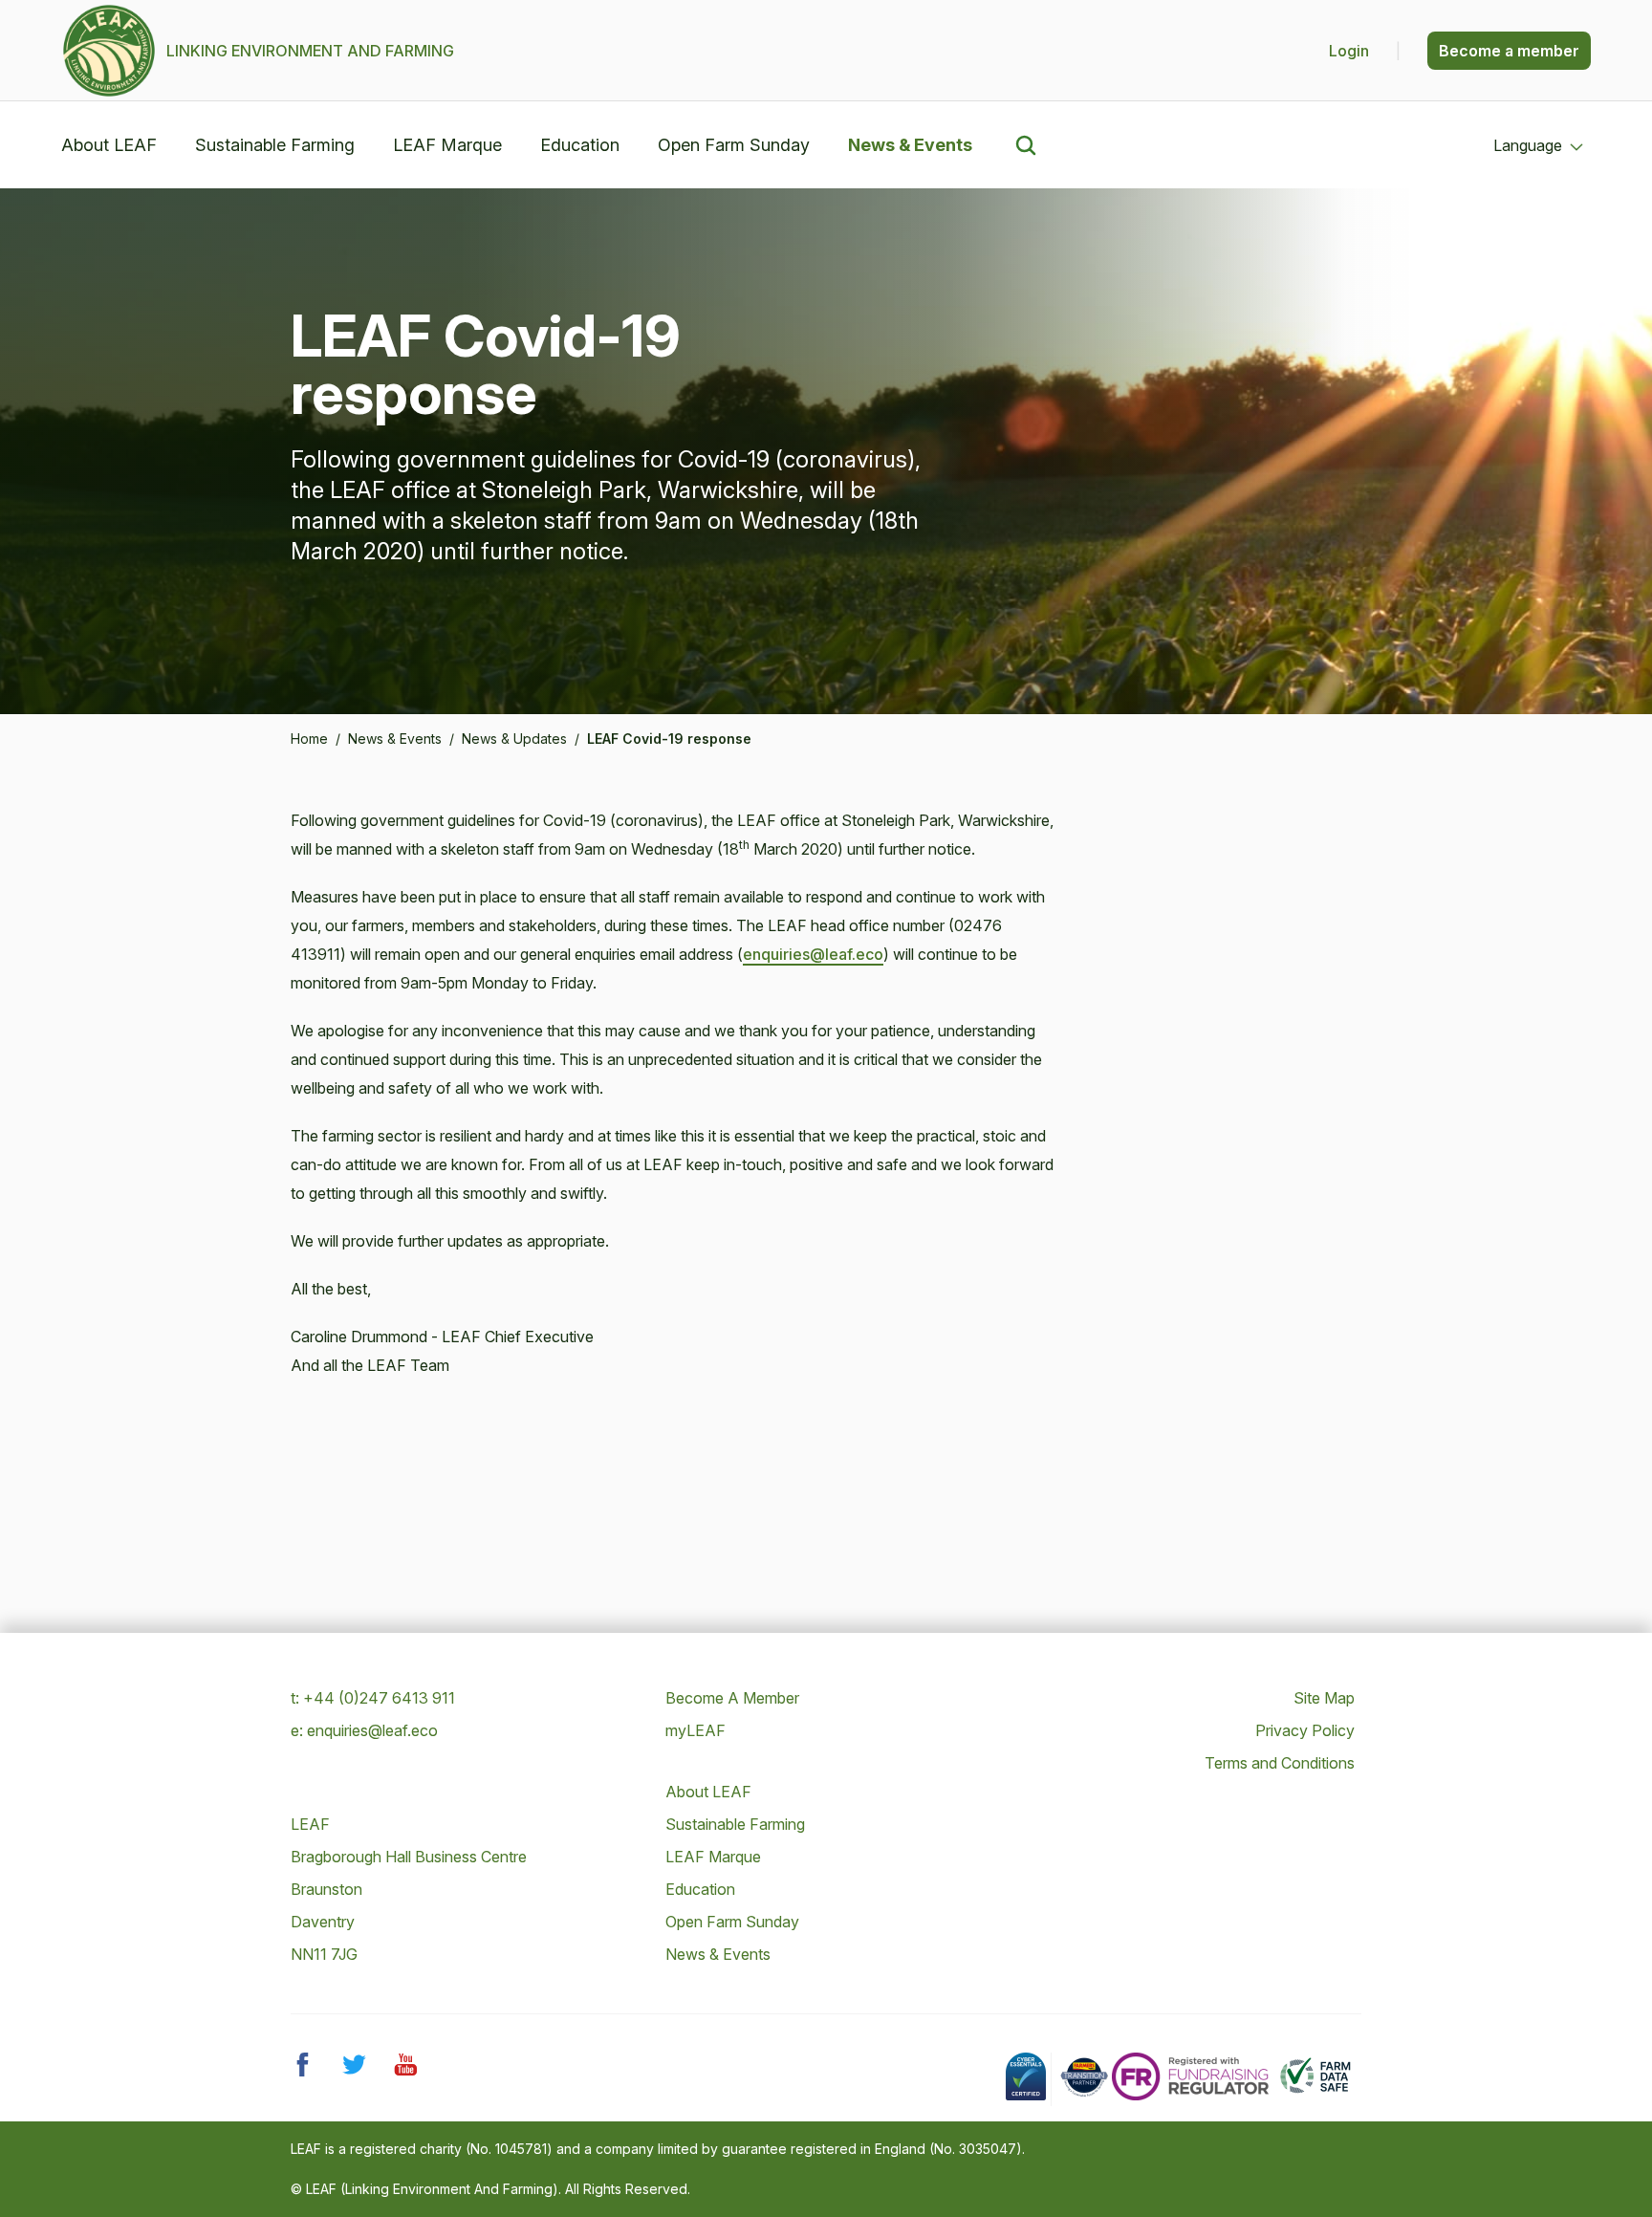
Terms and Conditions (1280, 1763)
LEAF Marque (447, 145)
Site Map (1324, 1698)
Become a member (1509, 51)
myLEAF (696, 1730)
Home (309, 739)
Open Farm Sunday (734, 145)
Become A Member (732, 1698)
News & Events (910, 145)
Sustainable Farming (275, 145)
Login (1351, 51)
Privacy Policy (1305, 1730)
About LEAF (109, 145)
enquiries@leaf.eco (813, 954)
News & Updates (514, 739)
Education (580, 145)
